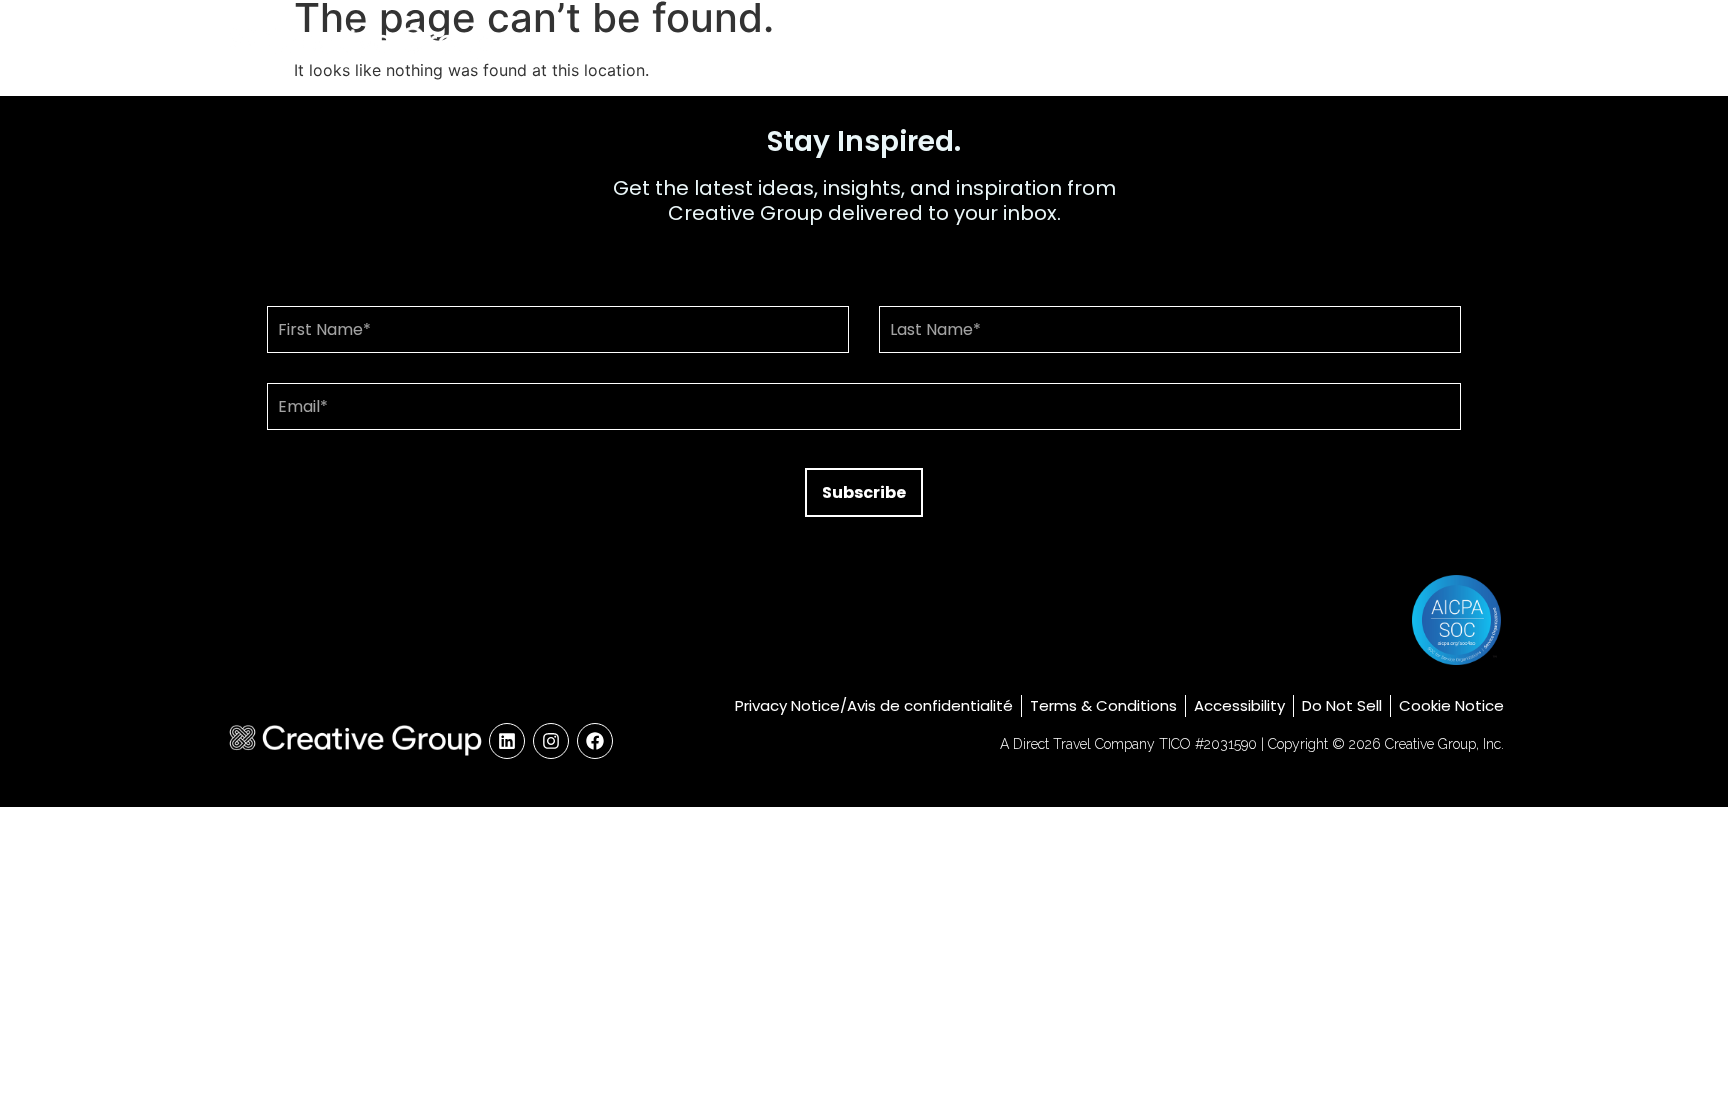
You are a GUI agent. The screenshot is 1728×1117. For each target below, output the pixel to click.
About (1208, 42)
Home (1119, 42)
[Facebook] (595, 741)
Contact (1449, 42)
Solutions (1311, 42)
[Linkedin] (507, 741)
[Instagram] (551, 741)
